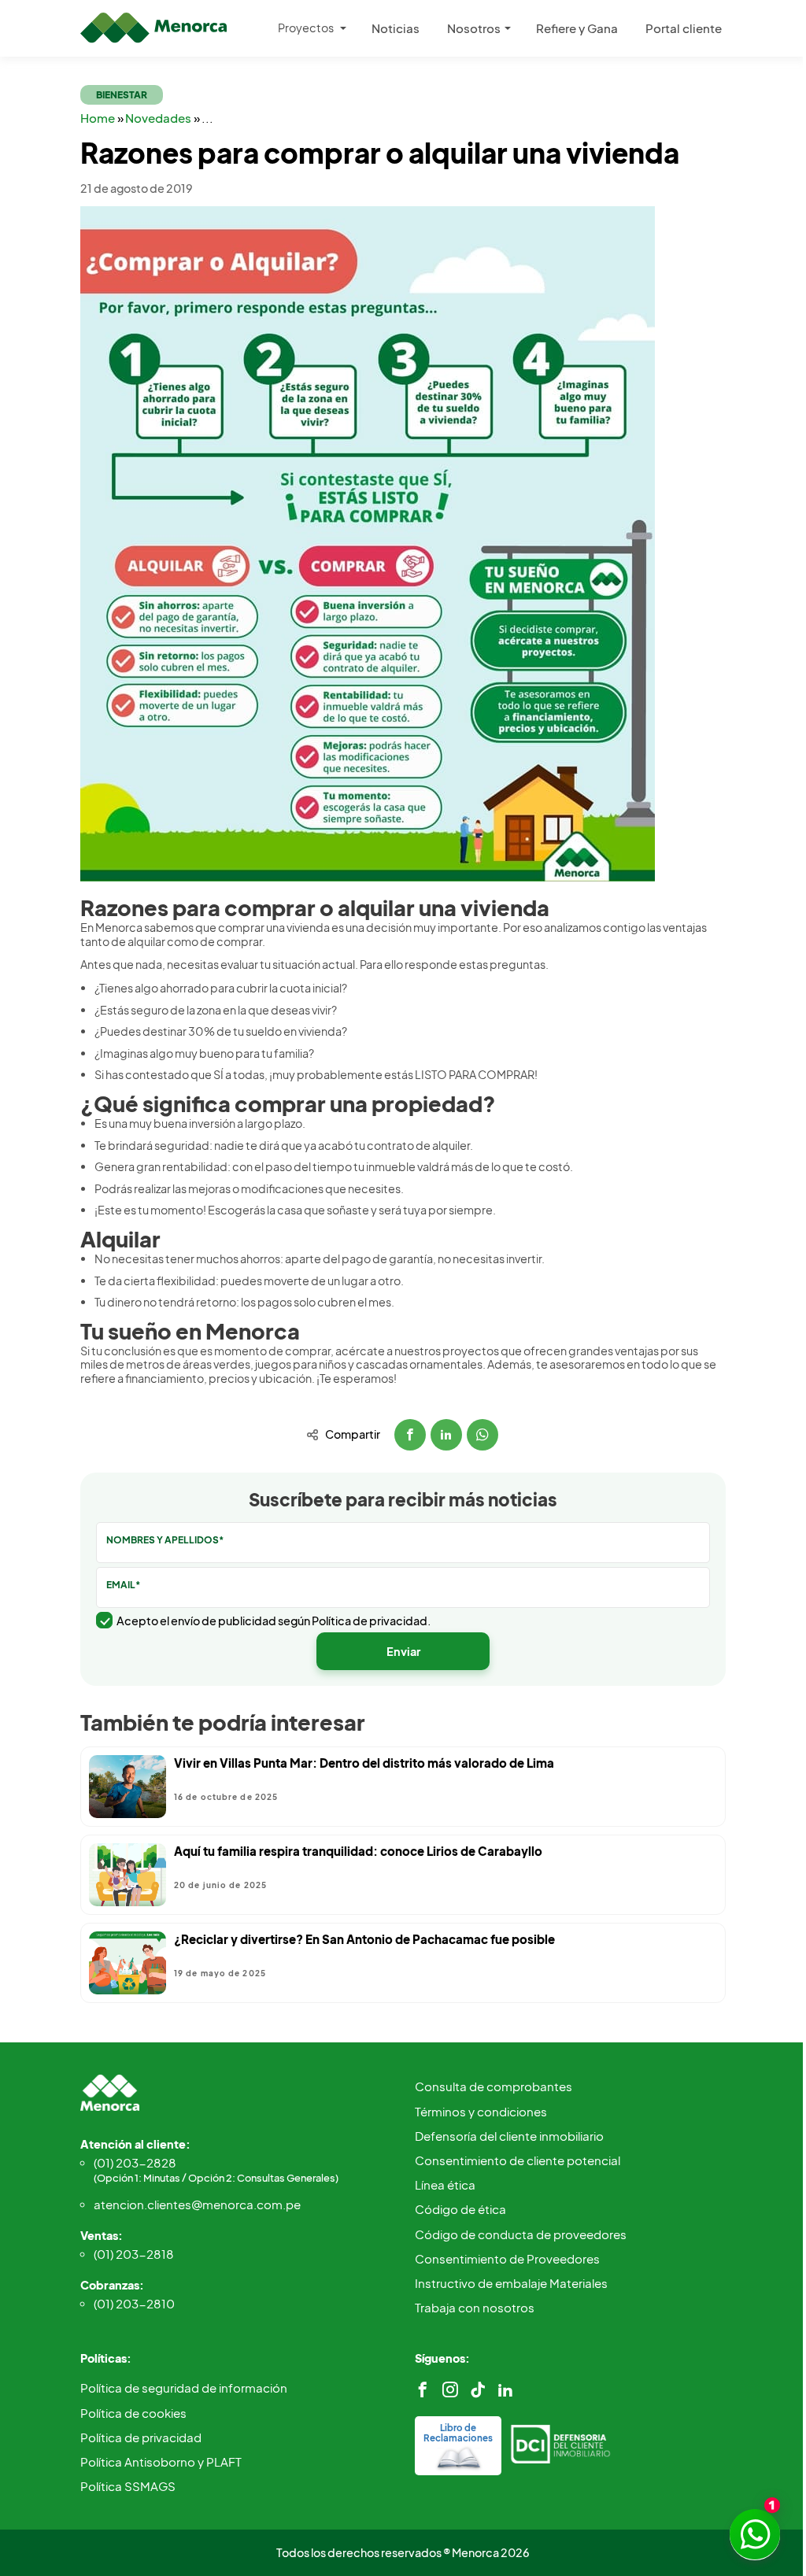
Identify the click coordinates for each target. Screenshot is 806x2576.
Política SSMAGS (128, 2486)
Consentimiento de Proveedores (507, 2258)
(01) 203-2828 (216, 2169)
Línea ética (445, 2184)
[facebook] (423, 2390)
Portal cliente (684, 28)
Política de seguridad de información (184, 2388)
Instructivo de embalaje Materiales (511, 2283)
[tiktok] (478, 2390)
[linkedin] (505, 2390)
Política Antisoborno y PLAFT (161, 2461)
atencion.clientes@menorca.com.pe (197, 2204)
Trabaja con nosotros (475, 2307)
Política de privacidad (141, 2437)
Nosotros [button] (474, 28)
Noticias (396, 28)
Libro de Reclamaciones (458, 2433)
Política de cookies (133, 2413)
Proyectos (306, 28)
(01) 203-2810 (134, 2303)
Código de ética (460, 2209)
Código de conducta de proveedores (521, 2234)
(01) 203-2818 (134, 2254)
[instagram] (450, 2390)
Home (99, 118)
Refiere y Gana (577, 28)
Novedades (159, 118)
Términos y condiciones (481, 2111)
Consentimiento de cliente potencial (518, 2160)
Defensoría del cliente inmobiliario (509, 2136)
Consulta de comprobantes (494, 2086)
